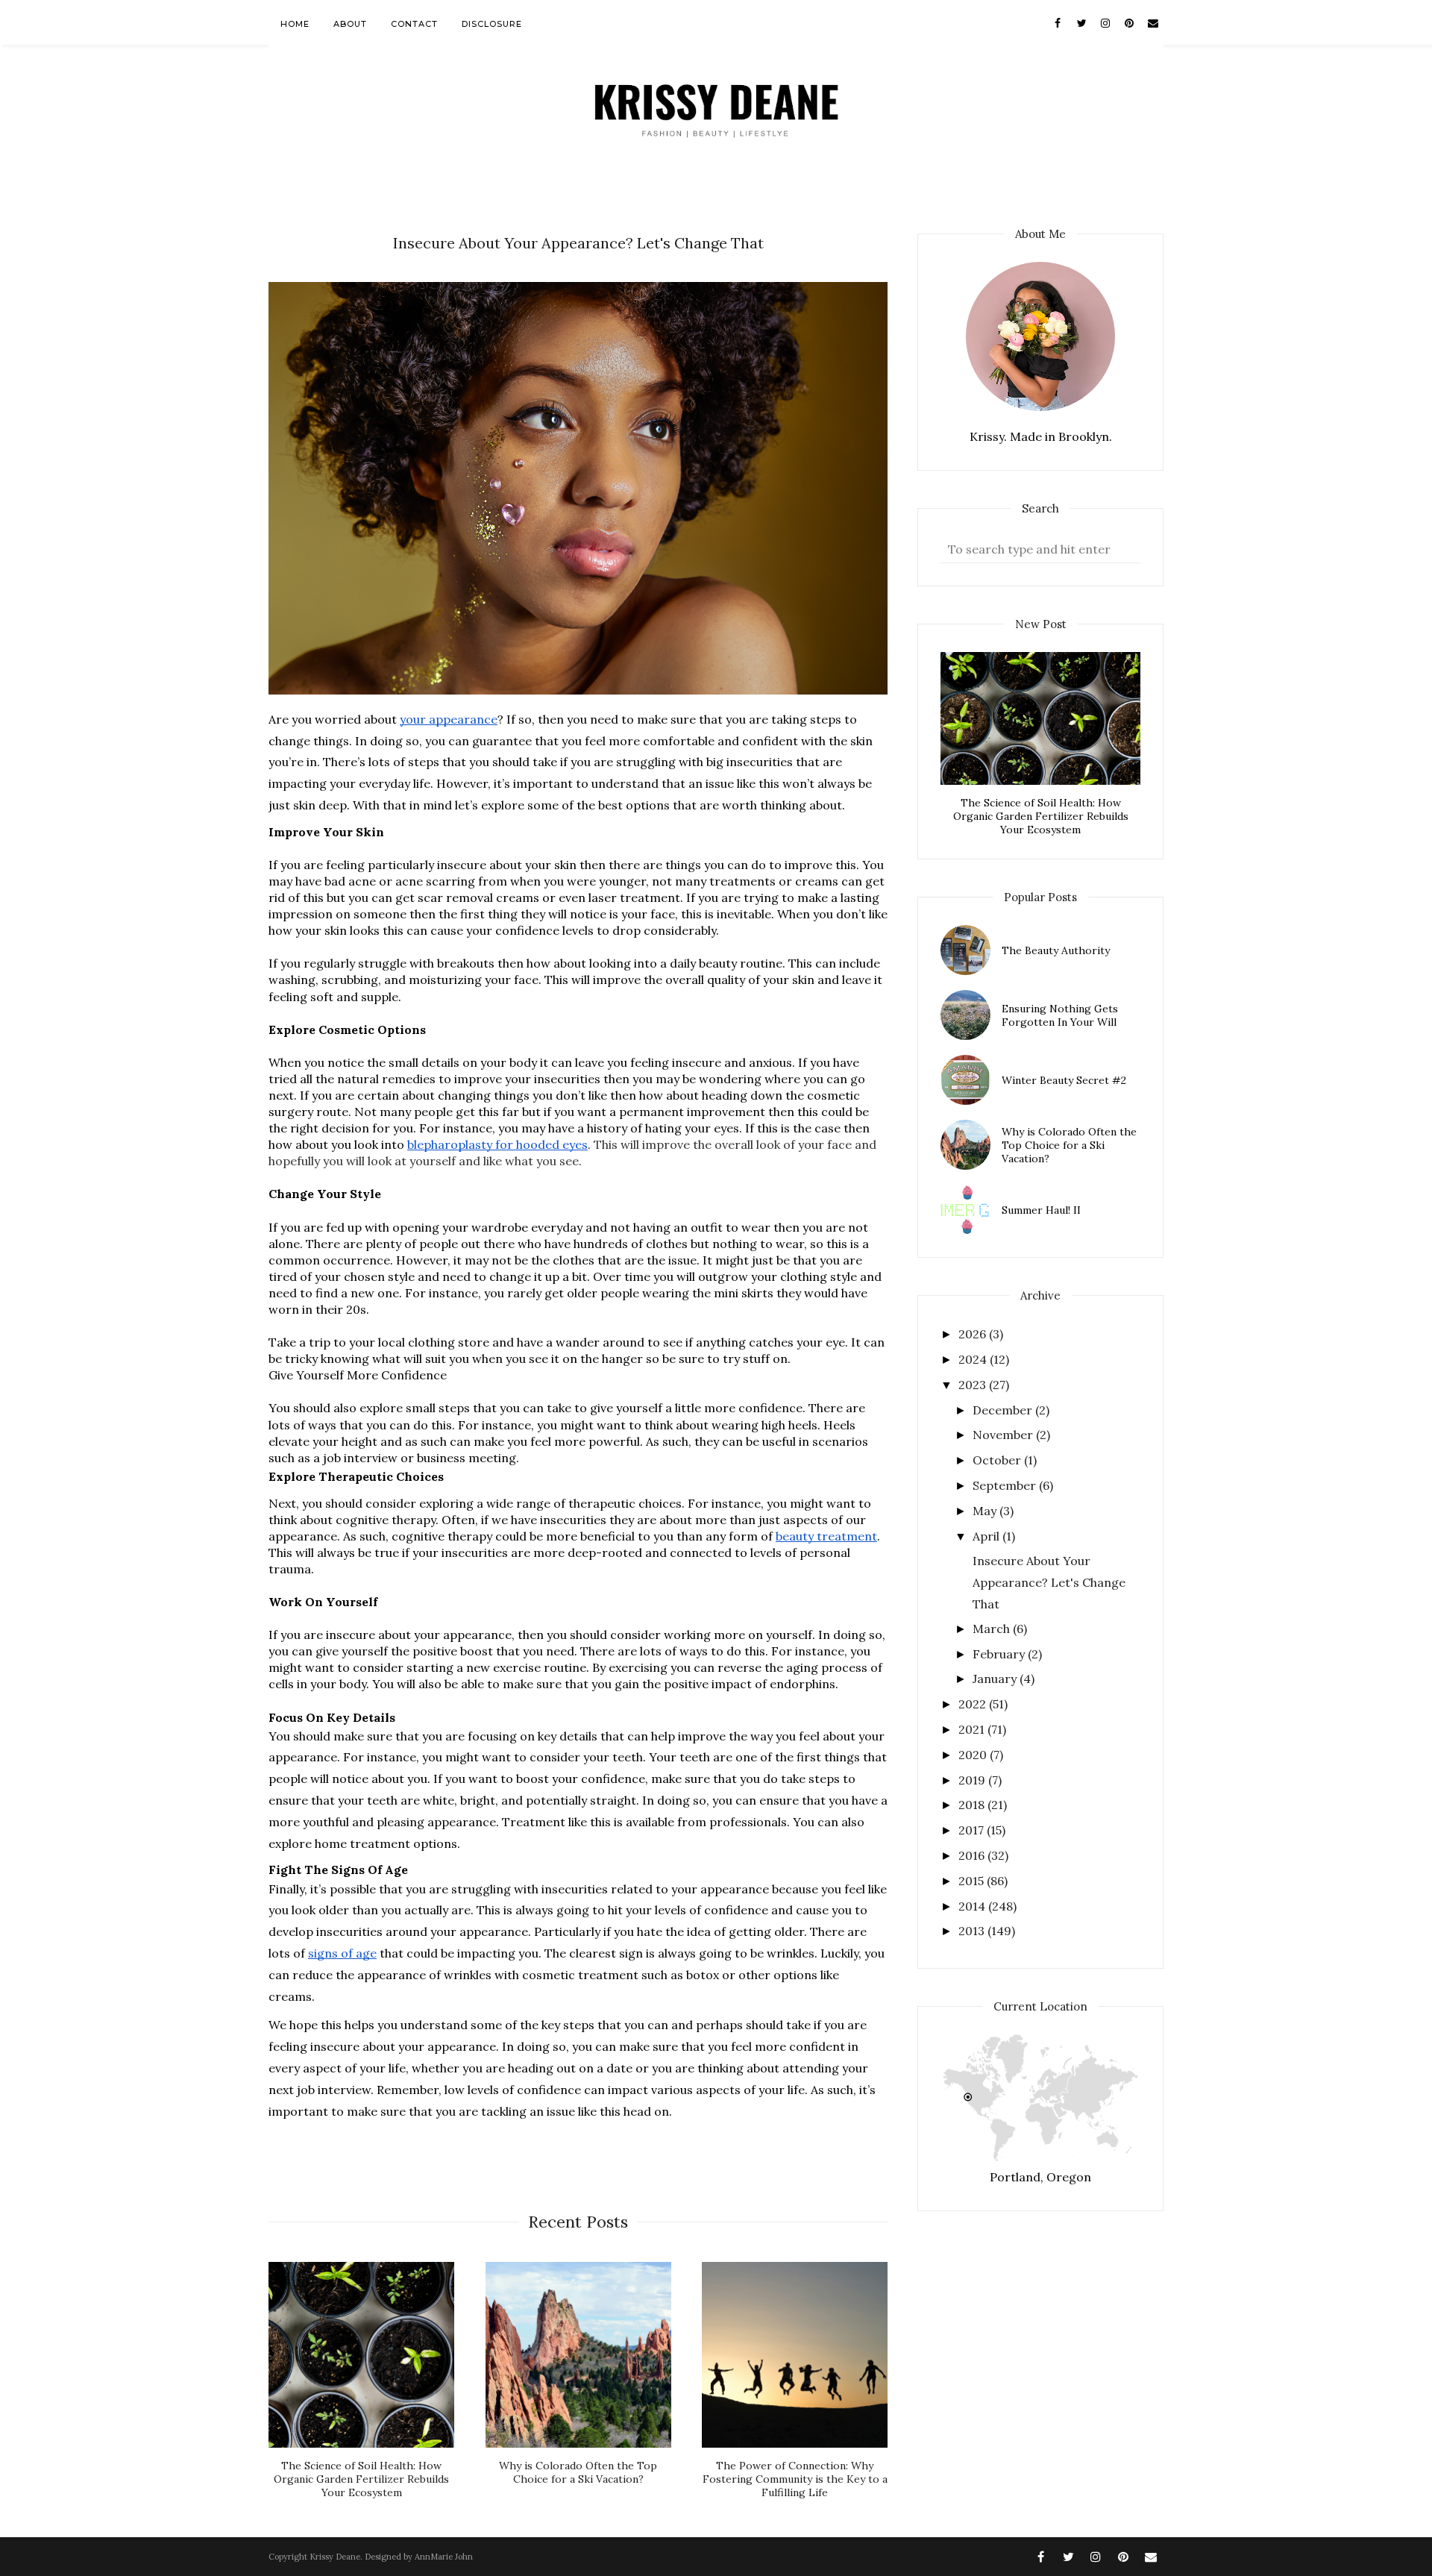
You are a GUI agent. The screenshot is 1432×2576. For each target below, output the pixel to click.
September (1006, 1485)
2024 (974, 1359)
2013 (973, 1931)
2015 (973, 1881)
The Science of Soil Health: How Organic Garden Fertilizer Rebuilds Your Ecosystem (1041, 816)
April (987, 1536)
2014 (973, 1906)
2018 (973, 1805)
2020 (974, 1755)
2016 (973, 1855)
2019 (973, 1780)
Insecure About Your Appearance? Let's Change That (1049, 1582)
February (1000, 1654)
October (998, 1460)
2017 (973, 1830)
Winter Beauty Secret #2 (1064, 1080)
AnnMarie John (444, 2557)
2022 (974, 1704)
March (993, 1629)
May (986, 1511)
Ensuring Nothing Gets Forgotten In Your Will (1060, 1015)
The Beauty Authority (1056, 950)
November (1004, 1435)
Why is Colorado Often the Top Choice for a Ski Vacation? (1069, 1145)
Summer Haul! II (1041, 1210)
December (1004, 1410)
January (996, 1679)
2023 (974, 1385)
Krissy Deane (335, 2557)
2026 (974, 1334)
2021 (973, 1729)
